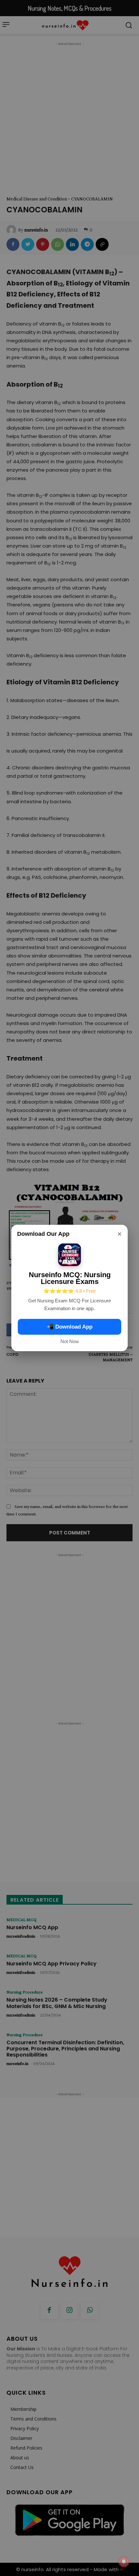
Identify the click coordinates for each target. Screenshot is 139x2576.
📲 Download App (70, 1327)
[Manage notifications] (124, 2562)
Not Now (70, 1341)
